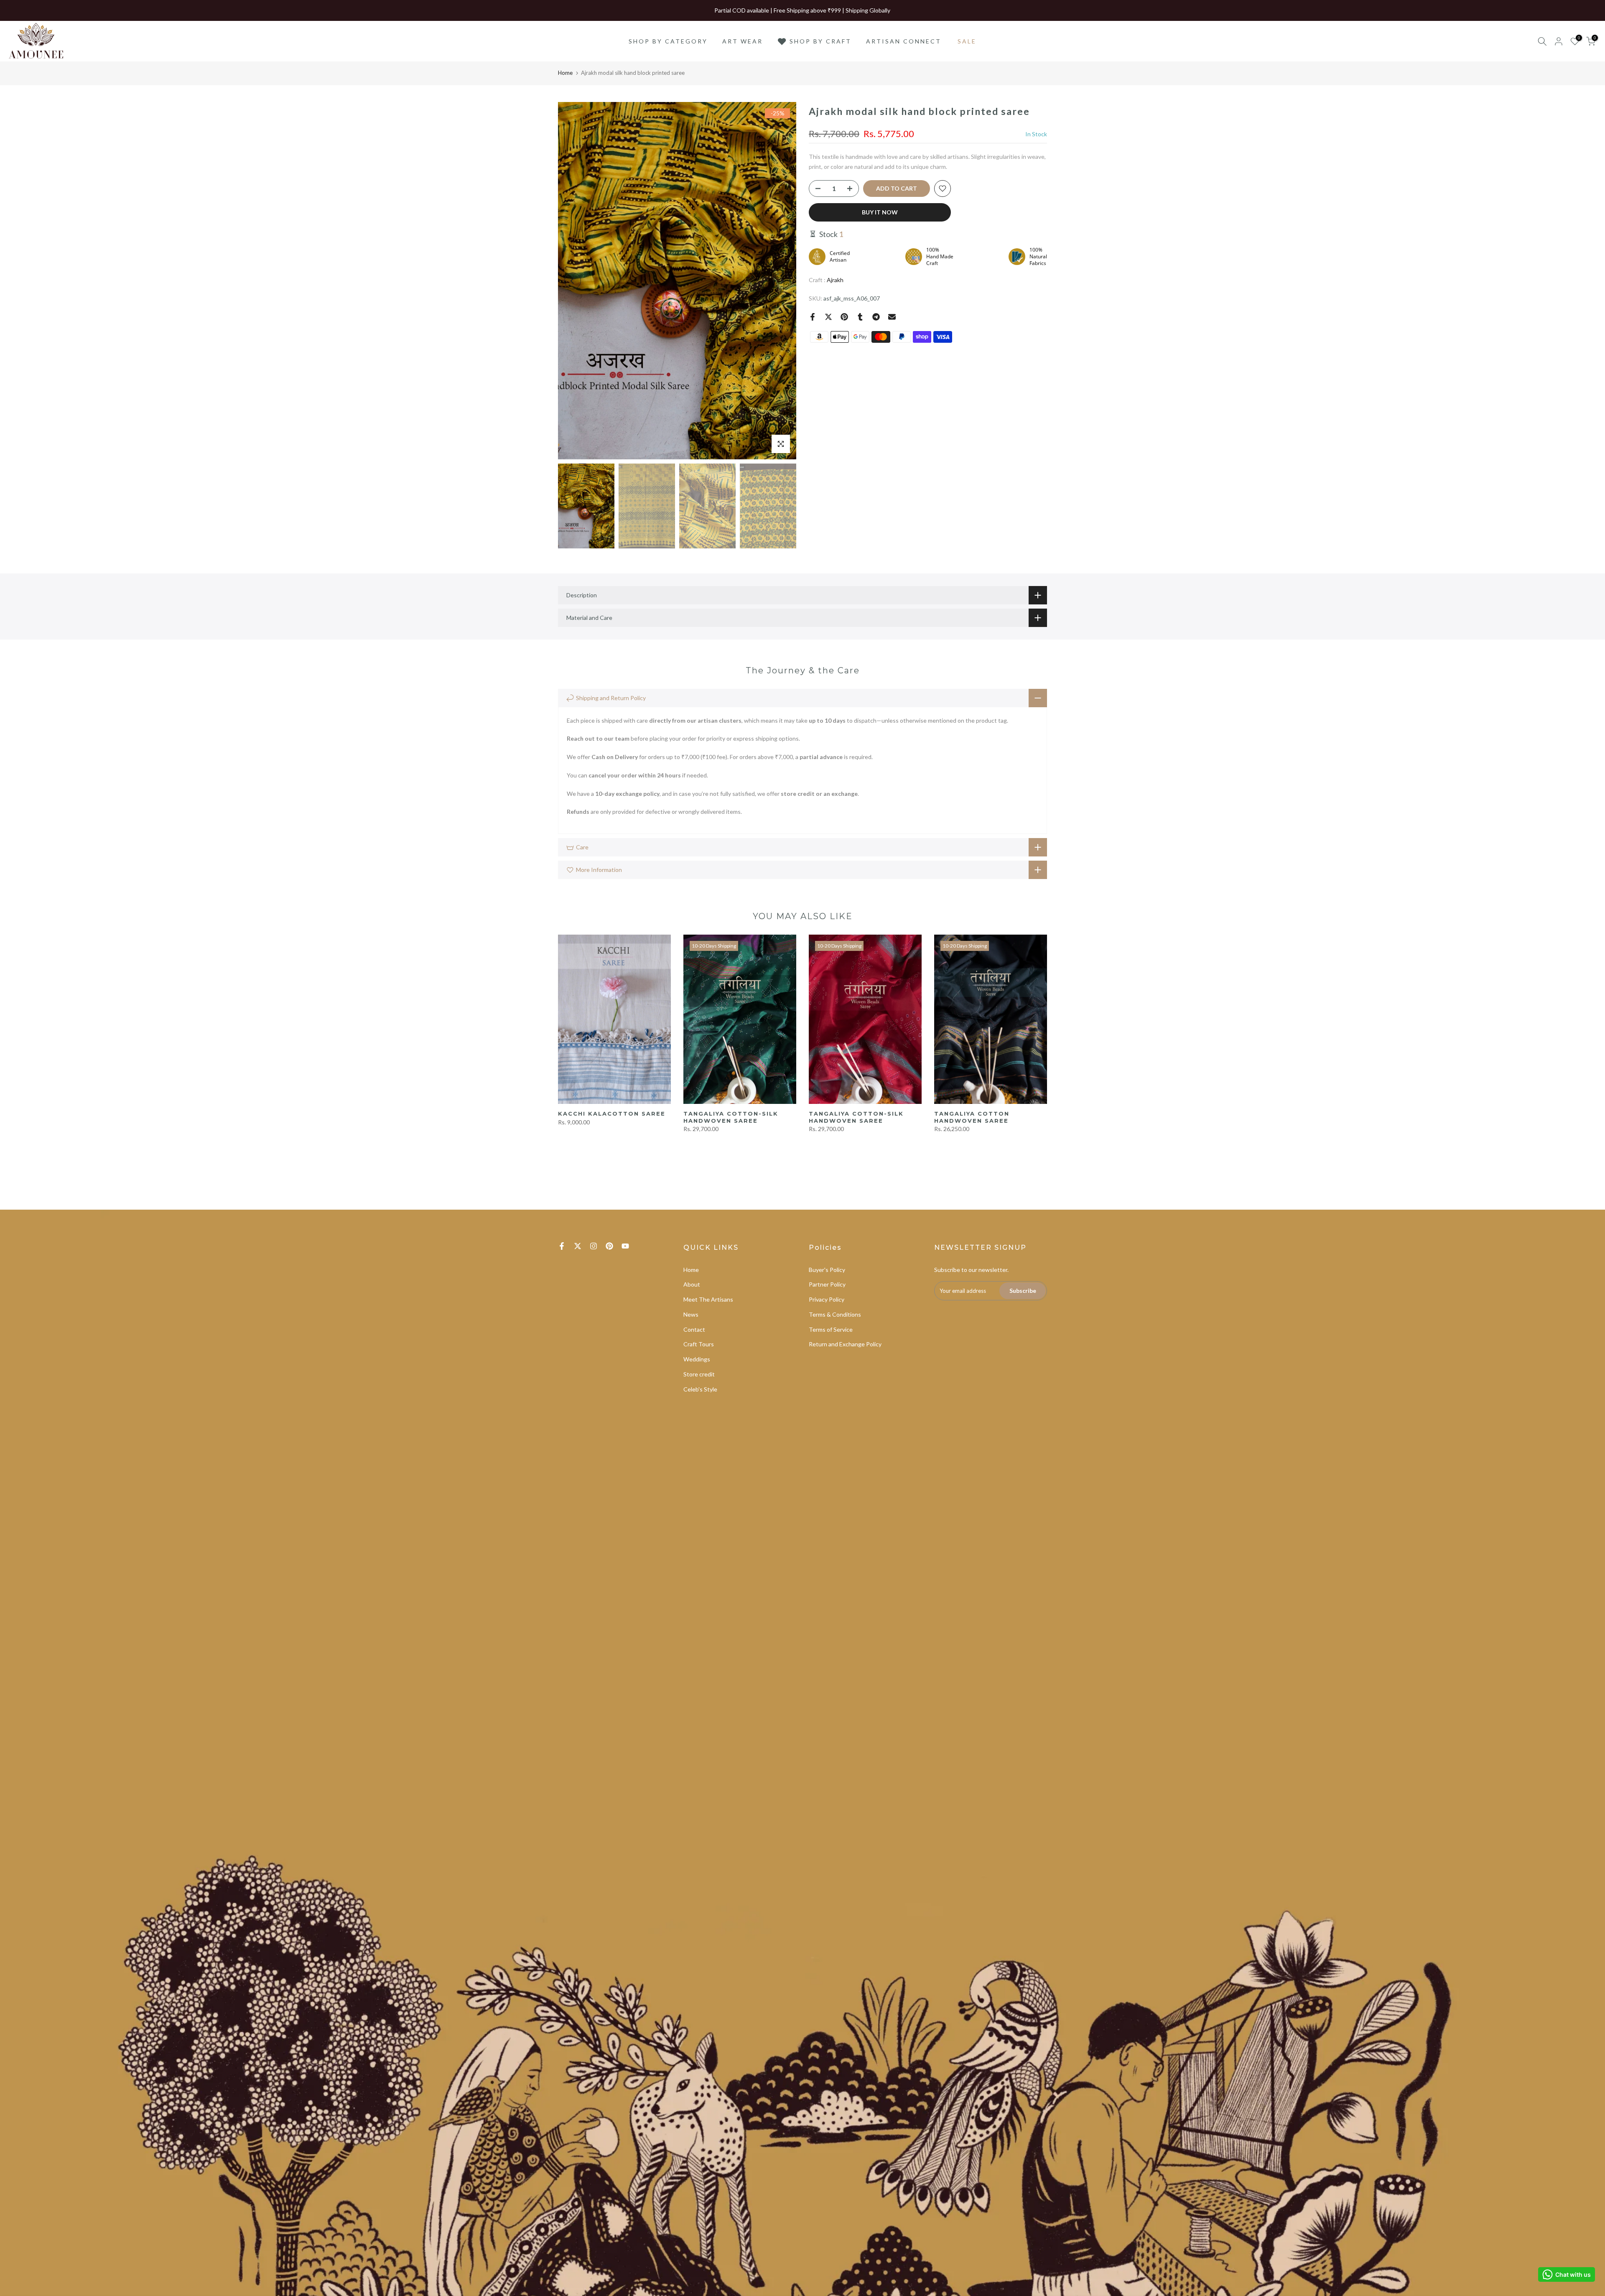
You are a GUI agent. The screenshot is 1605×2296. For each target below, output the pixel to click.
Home (565, 73)
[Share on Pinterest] (844, 317)
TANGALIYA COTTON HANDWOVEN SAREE (972, 1117)
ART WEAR (743, 41)
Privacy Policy (827, 1299)
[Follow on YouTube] (625, 1246)
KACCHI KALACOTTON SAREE (612, 1114)
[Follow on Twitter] (578, 1246)
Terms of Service (831, 1329)
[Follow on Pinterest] (609, 1246)
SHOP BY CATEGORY (668, 41)
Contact (694, 1329)
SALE (967, 41)
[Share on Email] (892, 317)
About (692, 1284)
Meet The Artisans (708, 1299)
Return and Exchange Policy (845, 1344)
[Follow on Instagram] (594, 1246)
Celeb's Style (700, 1389)
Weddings (697, 1359)
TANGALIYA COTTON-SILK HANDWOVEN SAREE (731, 1117)
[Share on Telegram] (876, 317)
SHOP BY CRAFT (820, 41)
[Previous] (573, 281)
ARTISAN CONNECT (904, 41)
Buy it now (880, 212)
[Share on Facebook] (813, 317)
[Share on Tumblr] (860, 317)
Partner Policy (827, 1284)
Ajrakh (835, 280)
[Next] (782, 281)
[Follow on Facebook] (562, 1246)
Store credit (699, 1374)
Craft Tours (699, 1344)
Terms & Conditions (835, 1314)
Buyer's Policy (827, 1270)
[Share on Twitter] (828, 317)
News (691, 1314)
